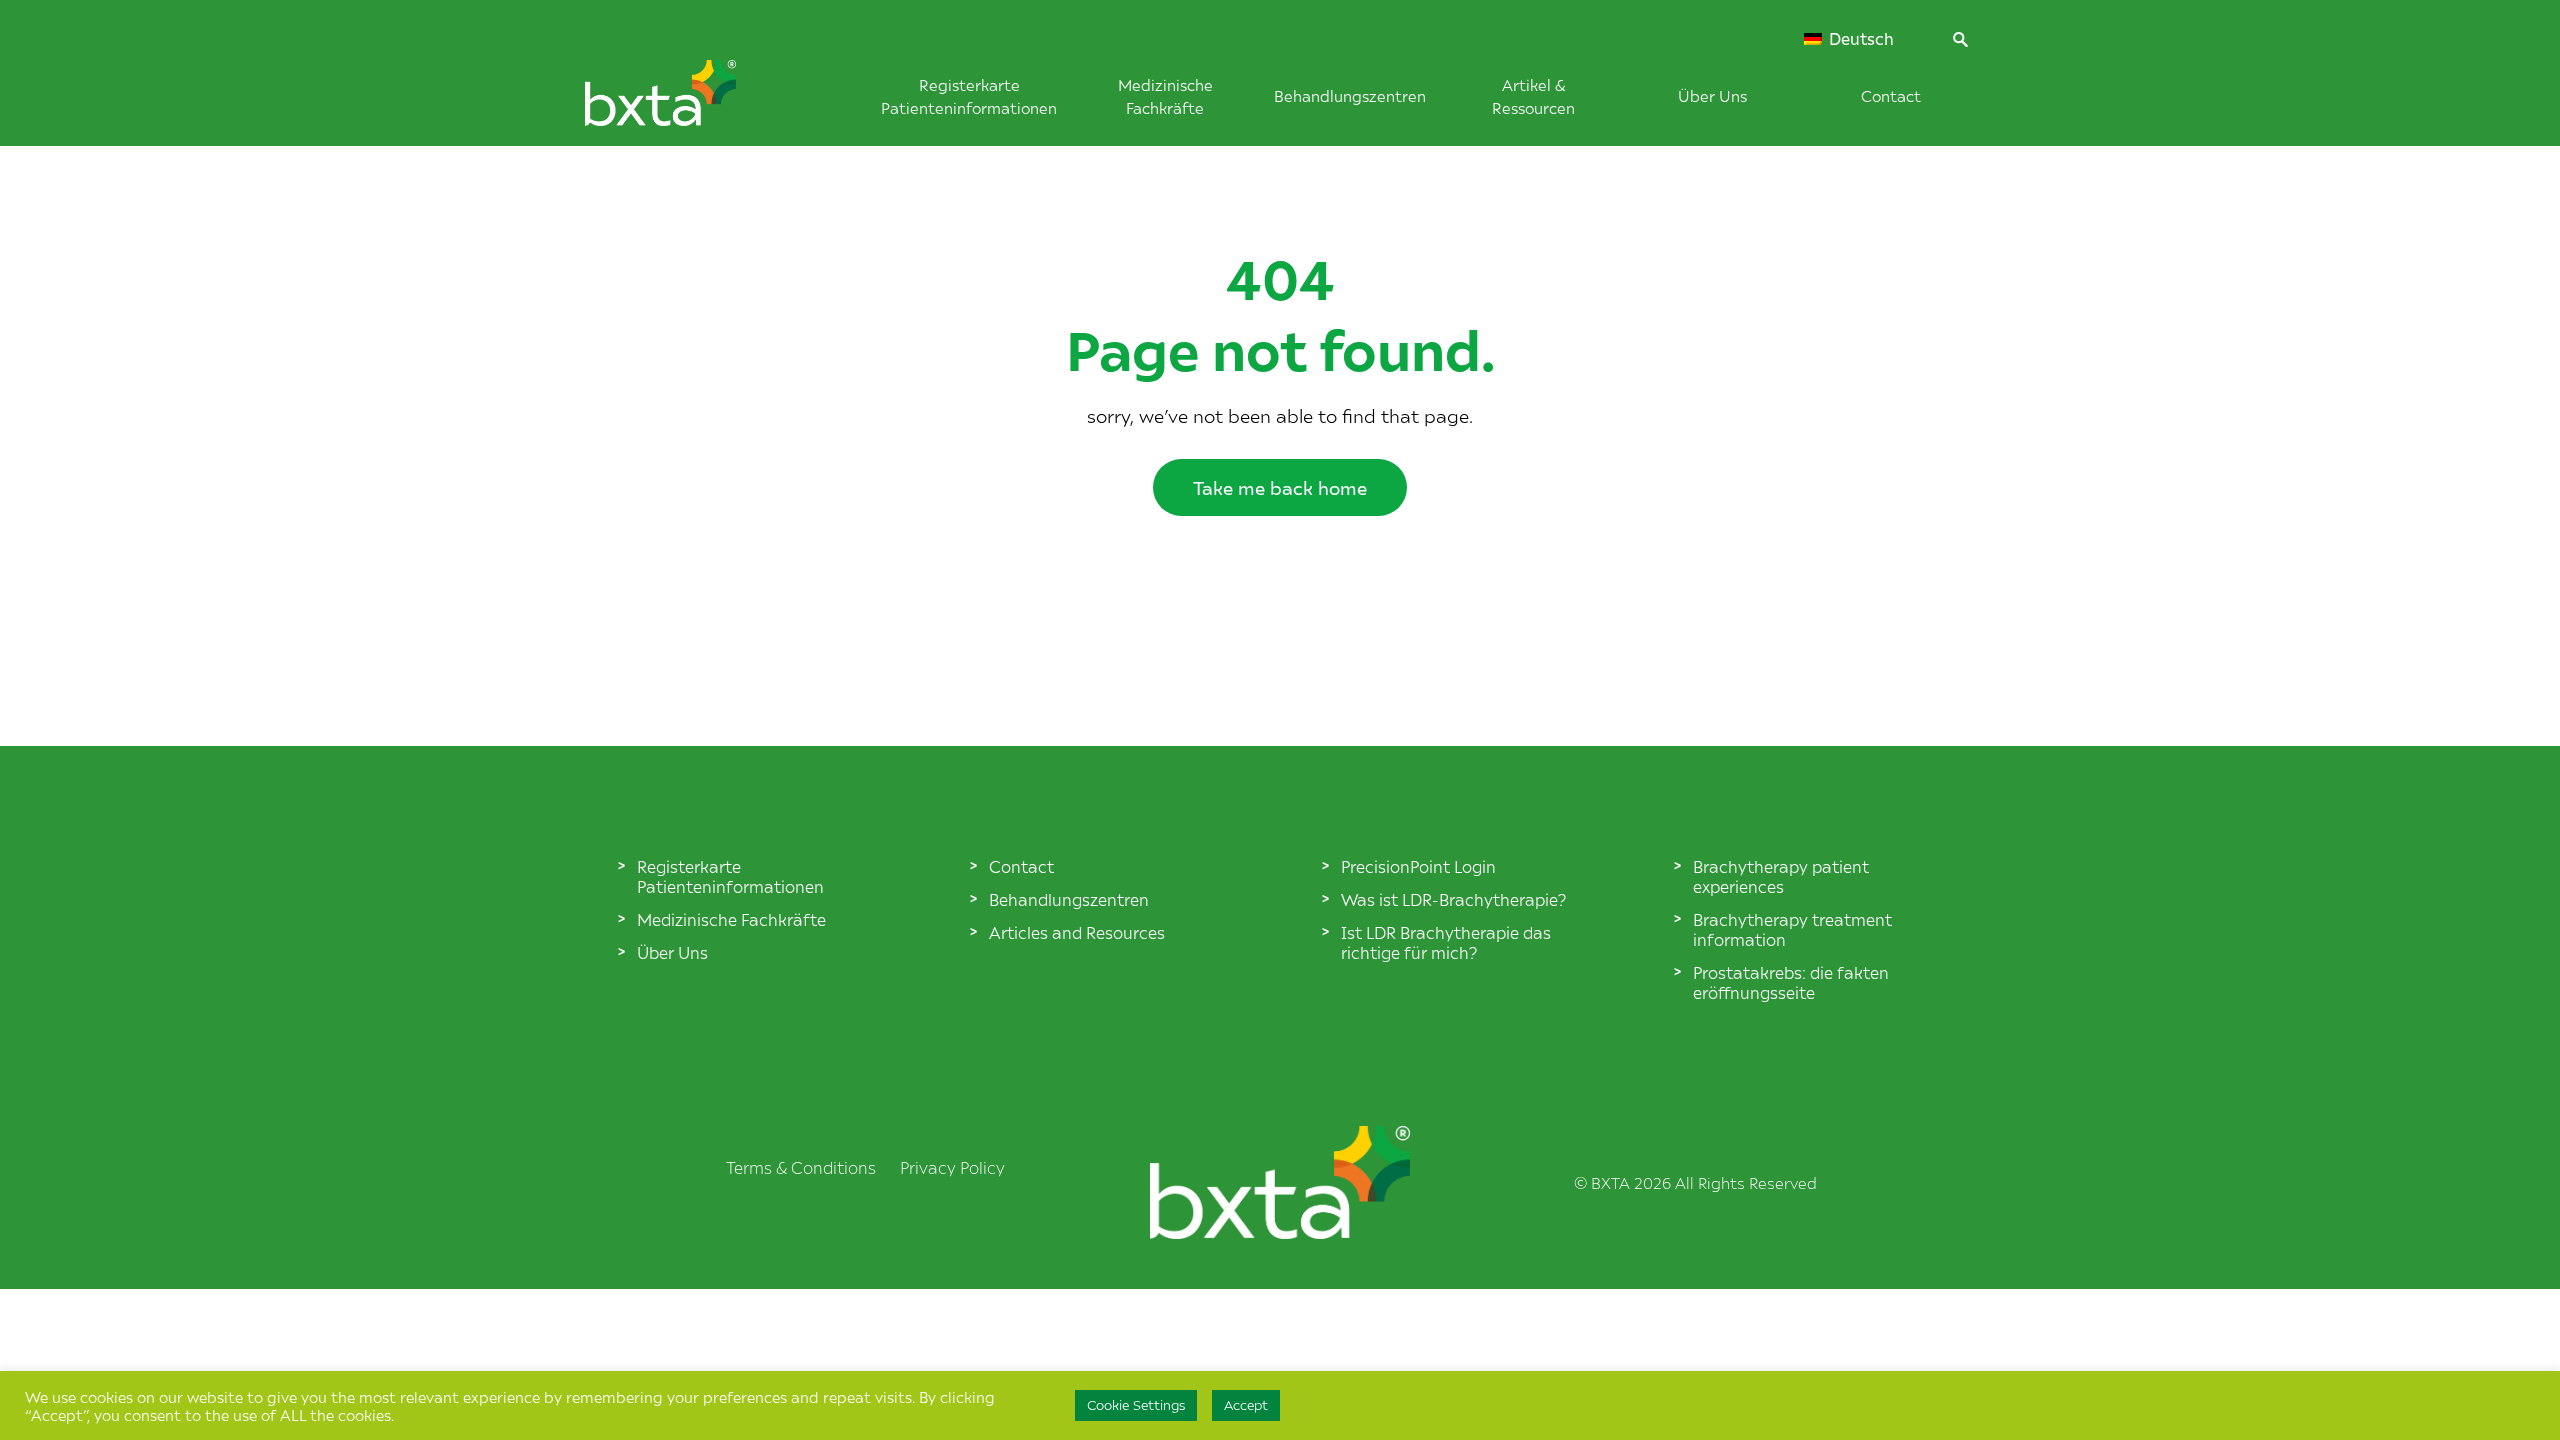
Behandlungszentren (1350, 95)
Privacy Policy (952, 1167)
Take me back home (1280, 487)
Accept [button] (1246, 1405)
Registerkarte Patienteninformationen (730, 876)
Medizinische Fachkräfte (731, 919)
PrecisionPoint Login (1418, 866)
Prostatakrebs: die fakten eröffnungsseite (1791, 982)
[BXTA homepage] (694, 103)
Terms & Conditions (801, 1167)
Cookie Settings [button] (1136, 1405)
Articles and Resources (1077, 932)
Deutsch (1859, 39)
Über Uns (1712, 95)
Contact (1891, 95)
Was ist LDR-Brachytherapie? (1453, 899)
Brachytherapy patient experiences (1781, 876)
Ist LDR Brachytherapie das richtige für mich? (1446, 942)
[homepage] (1280, 1232)
